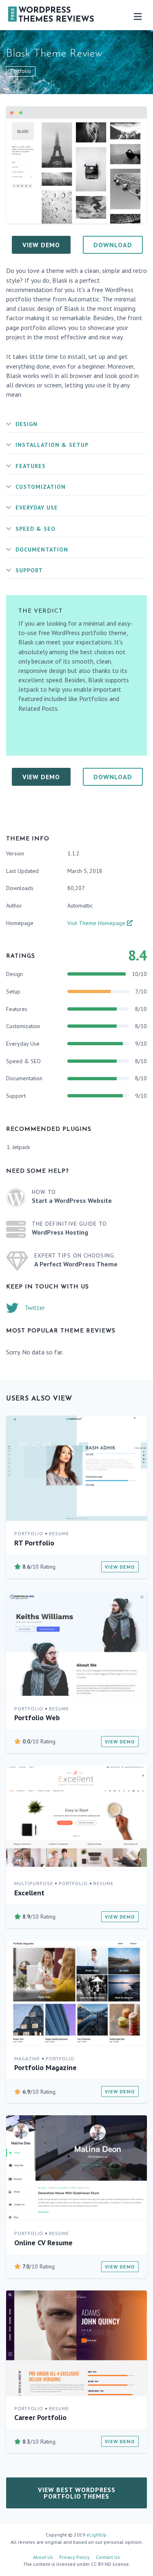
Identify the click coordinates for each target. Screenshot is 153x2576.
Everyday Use (37, 508)
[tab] (76, 424)
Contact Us (108, 2557)
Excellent (29, 1893)
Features (31, 466)
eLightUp (96, 2535)
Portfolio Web (37, 1718)
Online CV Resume (43, 2243)
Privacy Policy (74, 2557)
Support (29, 570)
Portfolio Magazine (45, 2067)
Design (27, 424)
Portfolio (21, 71)
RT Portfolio (34, 1543)
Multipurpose (34, 1883)
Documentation (42, 549)
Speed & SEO (35, 529)
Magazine (27, 2058)
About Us (43, 2557)
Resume (59, 1533)
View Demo (120, 1567)
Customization (41, 487)
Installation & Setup (52, 445)
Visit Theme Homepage (97, 923)
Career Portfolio (40, 2417)
